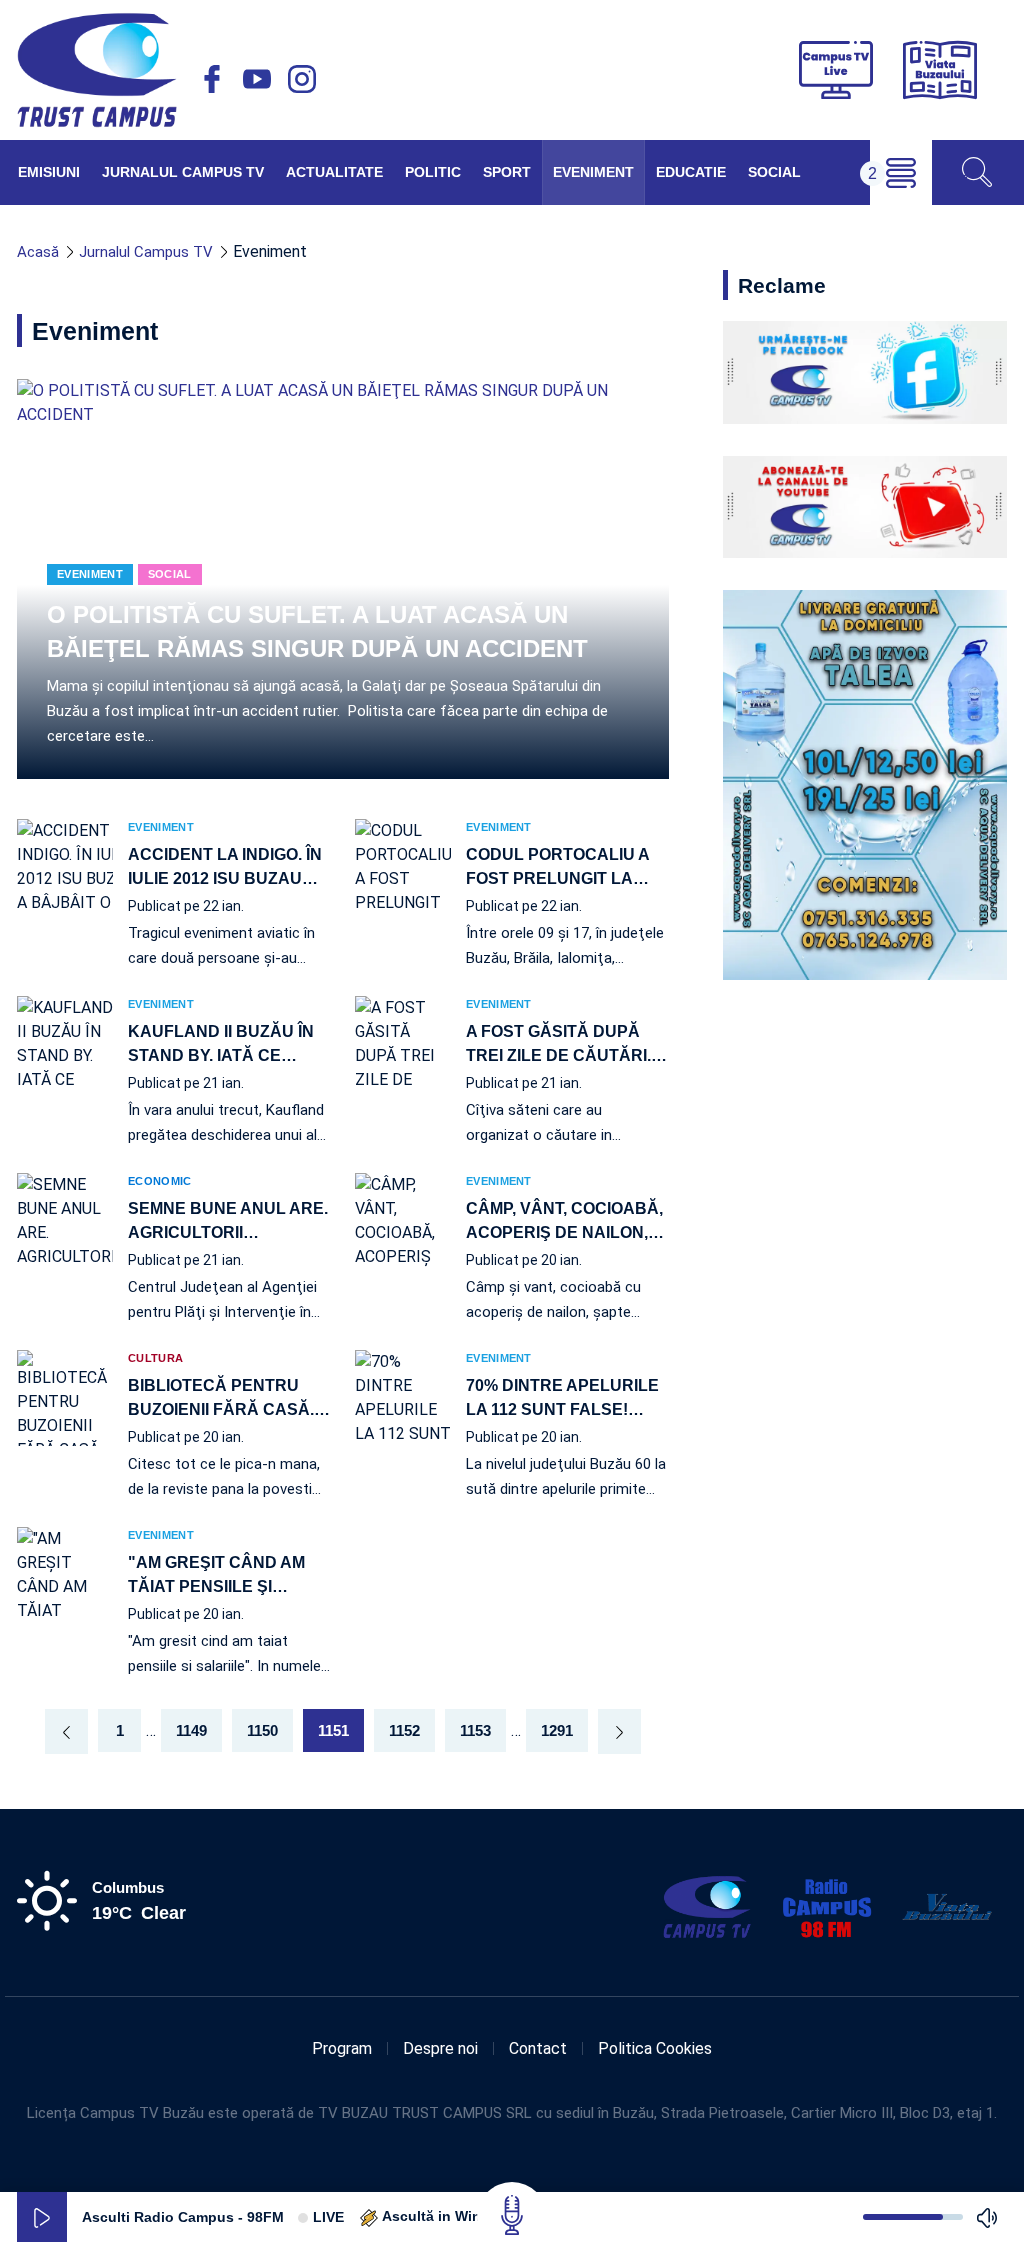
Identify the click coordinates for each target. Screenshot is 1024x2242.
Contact (538, 2048)
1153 (475, 1730)
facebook (212, 79)
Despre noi (440, 2048)
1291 (557, 1730)
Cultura (155, 1358)
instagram (302, 79)
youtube (257, 79)
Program (342, 2048)
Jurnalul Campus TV (183, 172)
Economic (159, 1181)
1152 (404, 1730)
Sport (507, 172)
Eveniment (593, 172)
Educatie (691, 172)
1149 (191, 1730)
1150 (262, 1730)
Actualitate (334, 172)
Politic (433, 172)
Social (774, 172)
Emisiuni (49, 172)
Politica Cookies (655, 2048)
